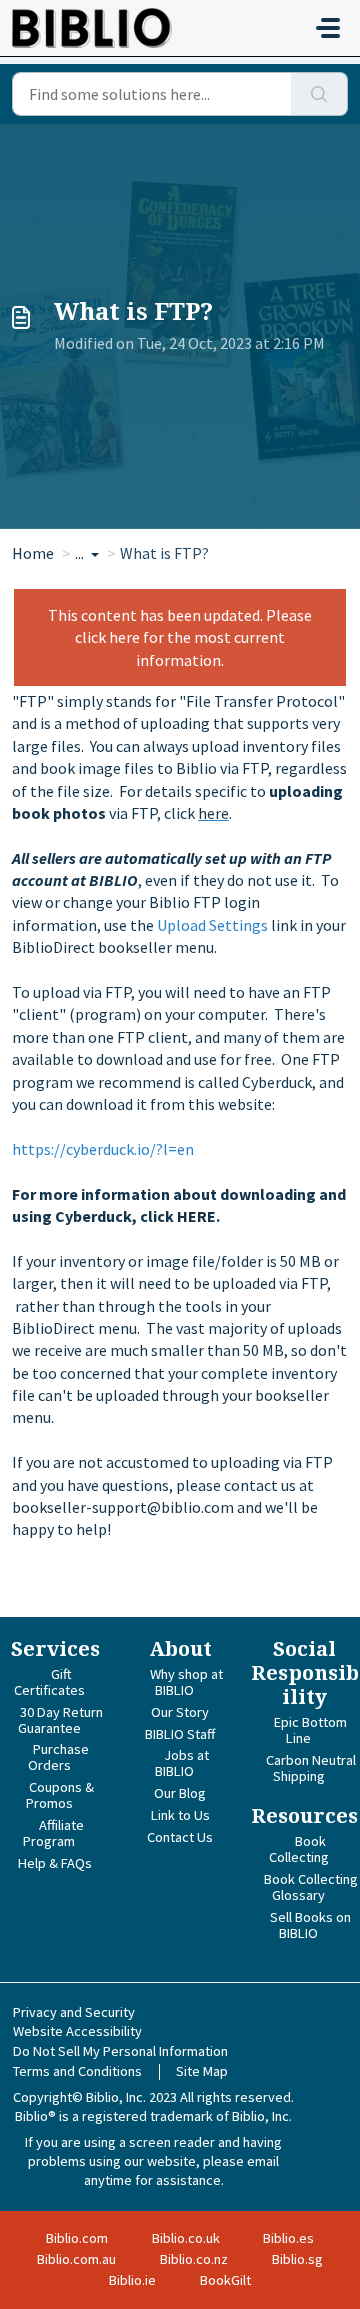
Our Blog (180, 1793)
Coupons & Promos (60, 1795)
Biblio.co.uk (186, 2238)
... (81, 553)
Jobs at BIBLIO (182, 1763)
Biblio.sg (297, 2259)
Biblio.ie (132, 2280)
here (213, 813)
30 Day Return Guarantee (60, 1720)
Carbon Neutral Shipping (311, 1768)
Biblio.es (288, 2238)
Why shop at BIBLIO (186, 1682)
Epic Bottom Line (310, 1730)
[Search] (319, 94)
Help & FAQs (55, 1863)
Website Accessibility (77, 2031)
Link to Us (180, 1815)
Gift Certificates (49, 1682)
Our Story (180, 1712)
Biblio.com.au (76, 2259)
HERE (196, 1216)
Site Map (202, 2071)
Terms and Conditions (77, 2071)
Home (33, 553)
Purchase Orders (58, 1757)
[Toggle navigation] (328, 28)
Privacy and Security (74, 2012)
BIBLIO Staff (180, 1734)
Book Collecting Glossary (311, 1887)
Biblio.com (77, 2238)
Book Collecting (299, 1849)
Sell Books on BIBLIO (310, 1925)
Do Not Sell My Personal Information (120, 2051)
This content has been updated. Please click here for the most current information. (180, 637)
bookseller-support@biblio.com (123, 1507)
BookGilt (225, 2280)
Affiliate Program (53, 1833)
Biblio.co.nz (194, 2259)
